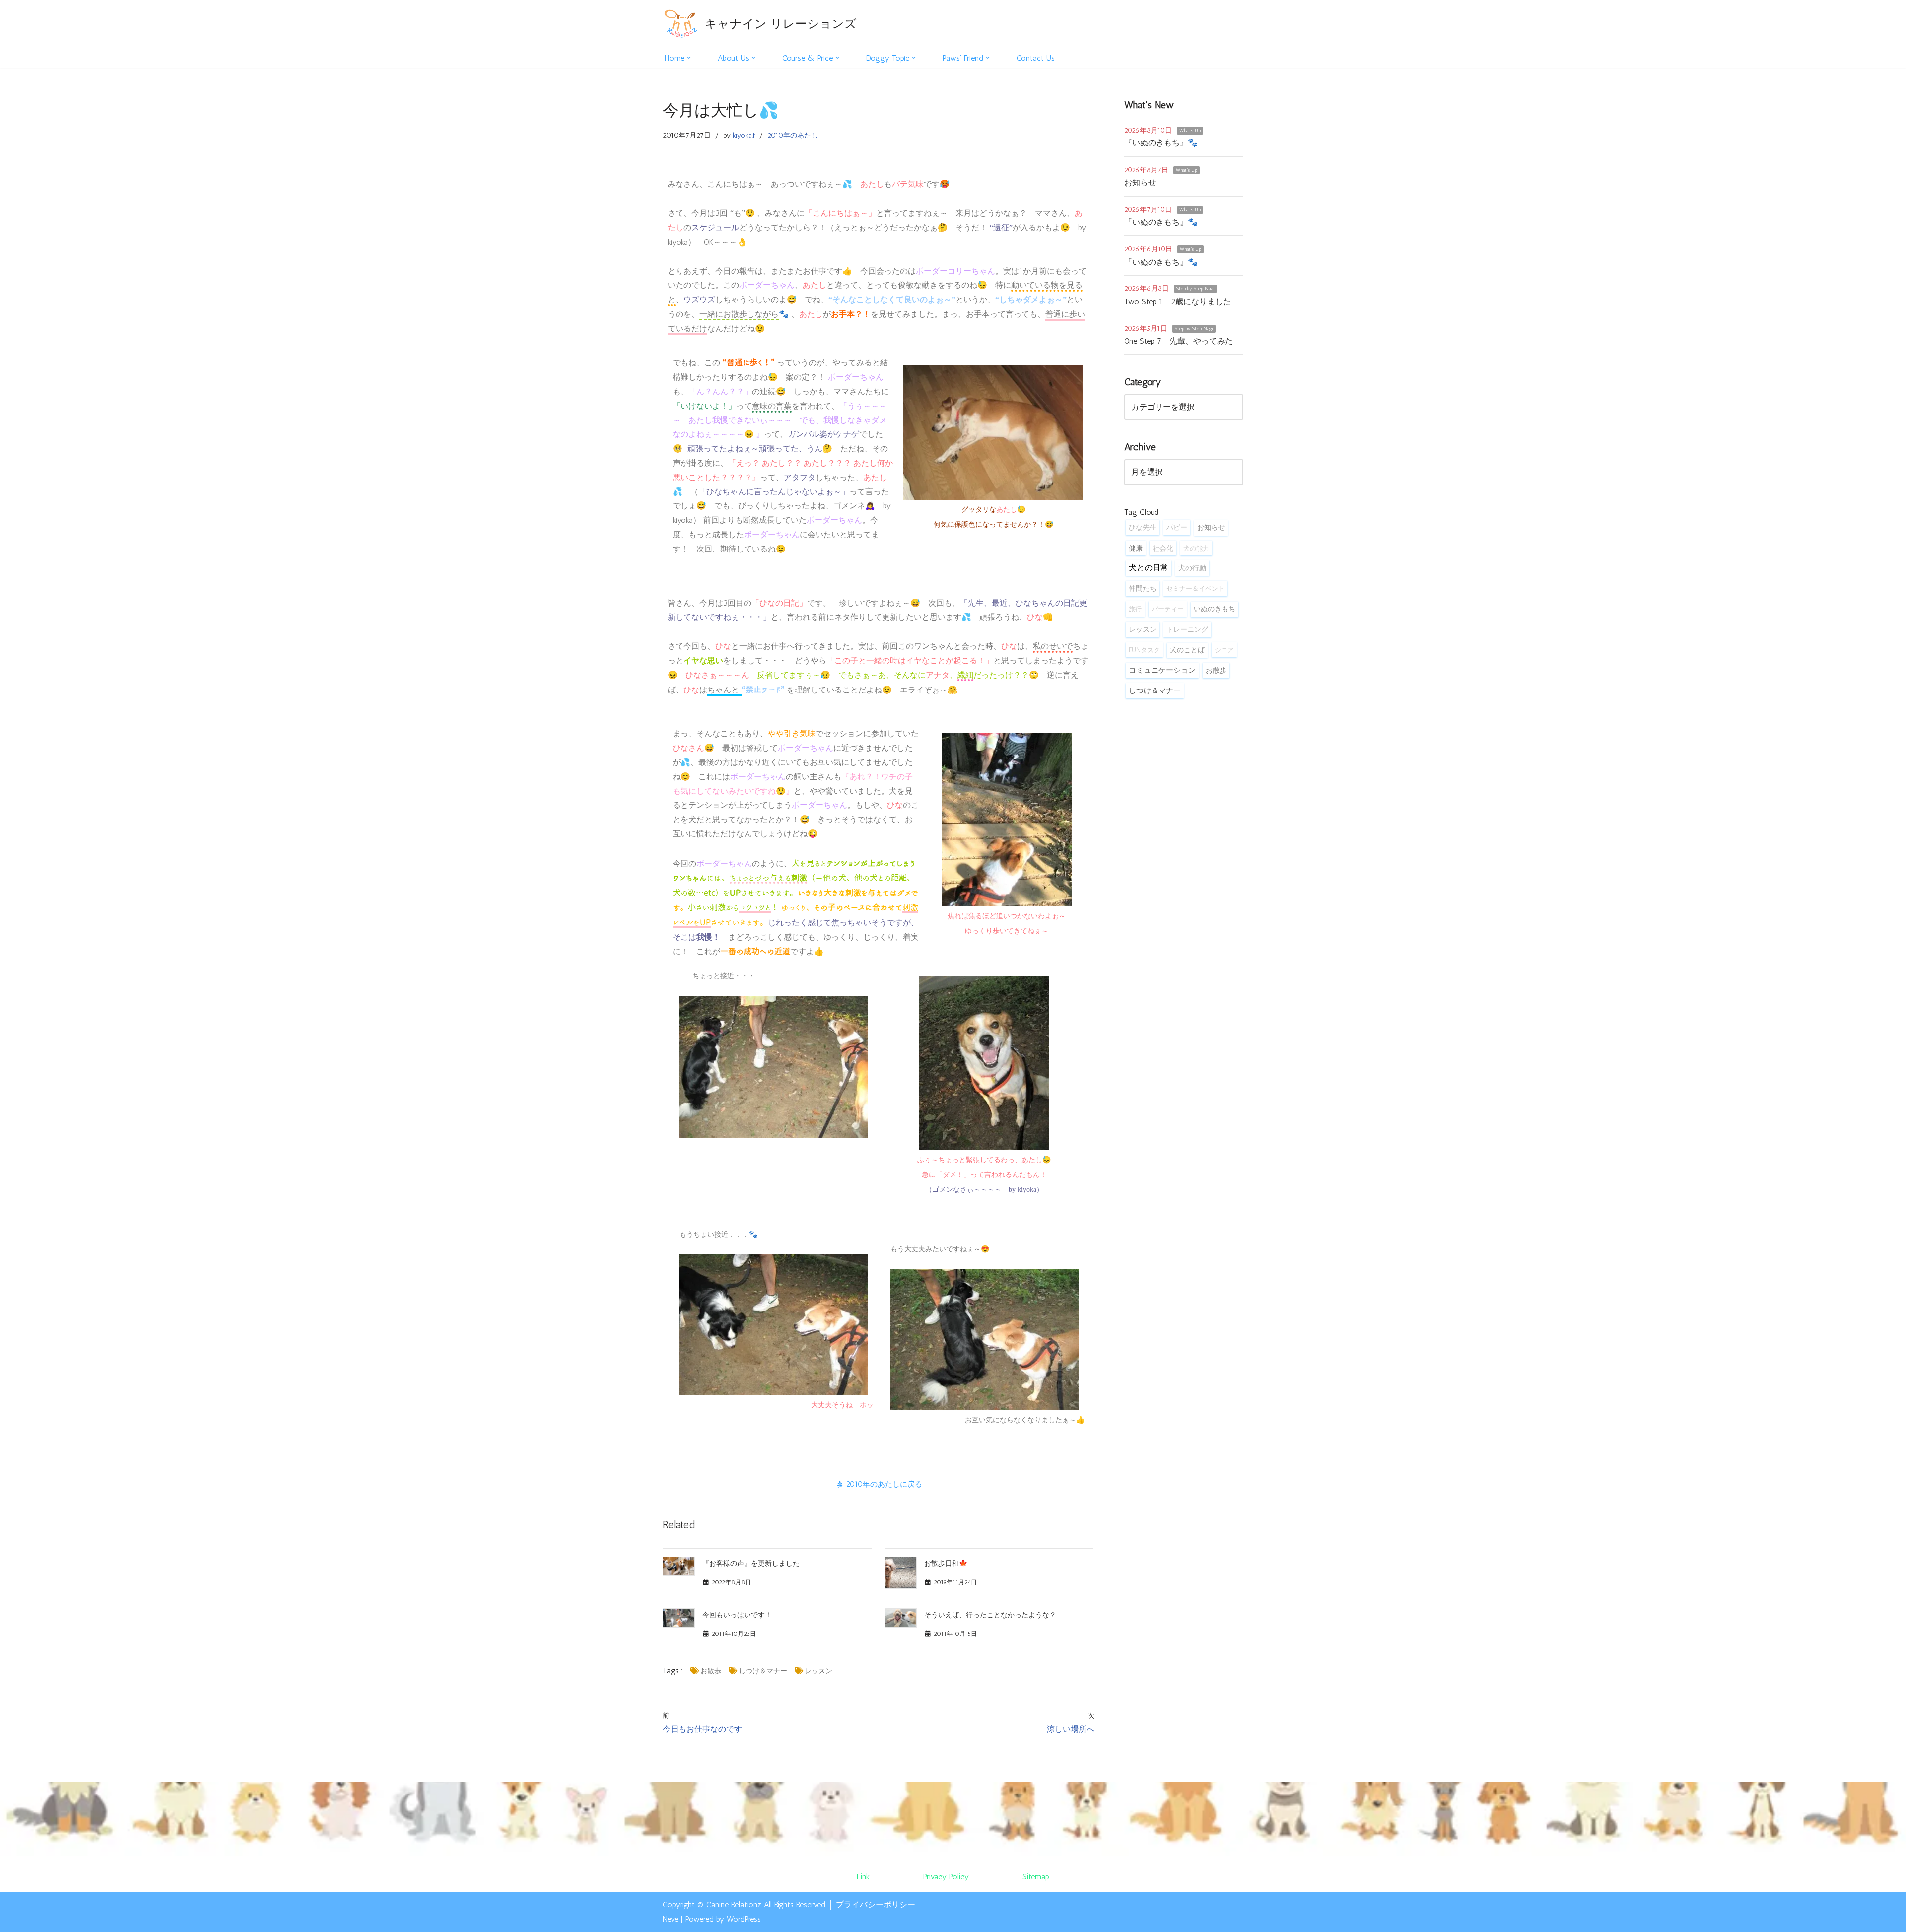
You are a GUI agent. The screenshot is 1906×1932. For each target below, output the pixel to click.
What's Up (1190, 131)
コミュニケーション (1162, 670)
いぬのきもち (1215, 609)
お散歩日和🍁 (946, 1563)
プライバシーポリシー (876, 1904)
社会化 (1163, 548)
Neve (670, 1919)
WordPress (744, 1919)
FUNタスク (1144, 650)
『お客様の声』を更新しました (751, 1563)
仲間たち (1143, 588)
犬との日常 (1149, 568)
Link (863, 1877)
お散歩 (711, 1671)
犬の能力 (1196, 548)
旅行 (1135, 609)
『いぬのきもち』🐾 (1161, 143)
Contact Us (1036, 58)
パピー (1177, 527)
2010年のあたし (793, 135)
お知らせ (1140, 182)
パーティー (1168, 609)
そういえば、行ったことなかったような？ (990, 1615)
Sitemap (1036, 1877)
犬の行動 (1192, 568)
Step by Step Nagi (1195, 289)
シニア (1224, 650)
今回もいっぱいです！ (737, 1615)
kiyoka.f (744, 135)
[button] (689, 58)
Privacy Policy (946, 1877)
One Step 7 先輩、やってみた (1179, 341)
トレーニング (1187, 629)
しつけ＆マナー (763, 1671)
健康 (1136, 548)
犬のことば (1187, 650)
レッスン (818, 1671)
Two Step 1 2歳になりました (1178, 302)
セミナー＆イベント (1195, 588)
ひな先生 (1143, 527)
